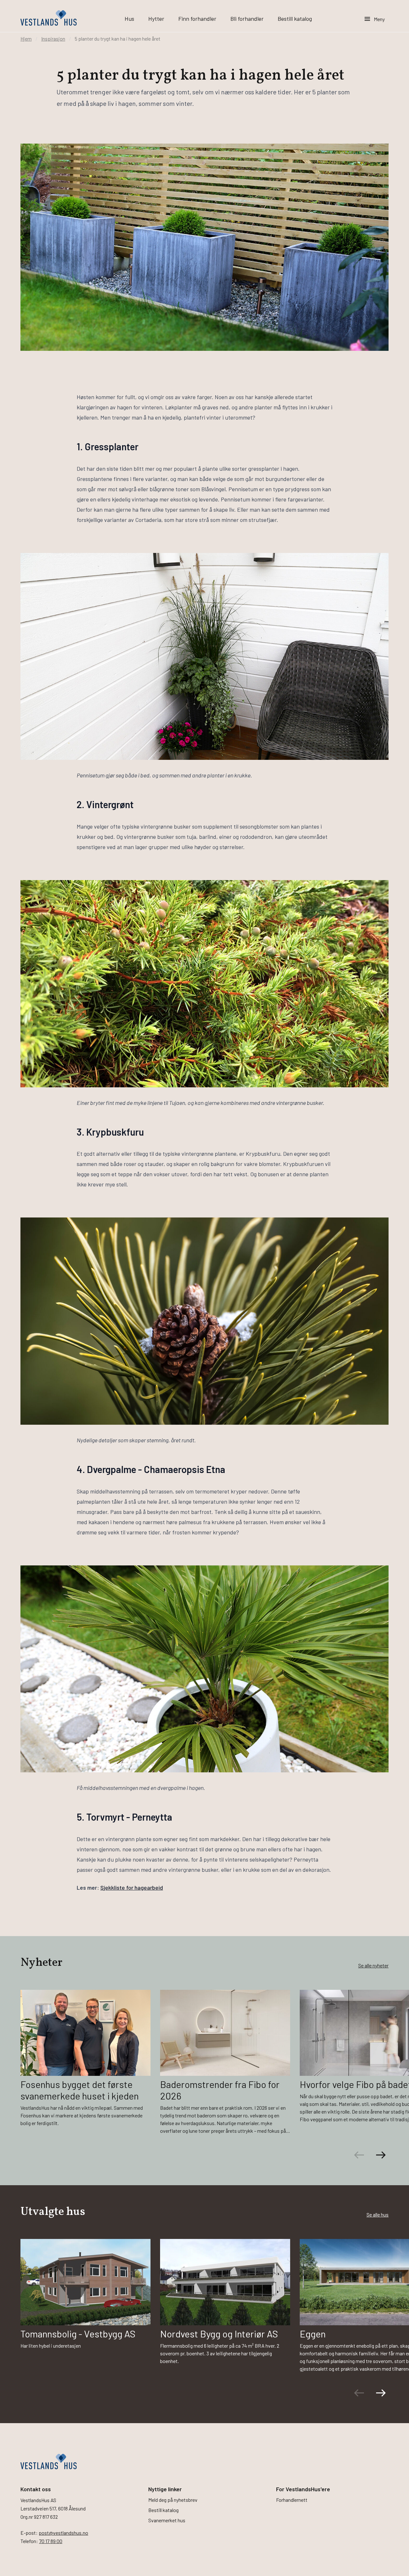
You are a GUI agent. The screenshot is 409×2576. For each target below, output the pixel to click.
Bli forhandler (247, 19)
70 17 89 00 (51, 2541)
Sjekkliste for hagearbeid (132, 1887)
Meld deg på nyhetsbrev (173, 2500)
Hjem (26, 39)
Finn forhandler (197, 19)
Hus (129, 19)
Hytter (156, 19)
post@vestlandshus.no (63, 2533)
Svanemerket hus (167, 2520)
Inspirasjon (53, 39)
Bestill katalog (295, 19)
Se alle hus (378, 2214)
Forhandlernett (292, 2500)
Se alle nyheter (373, 1965)
